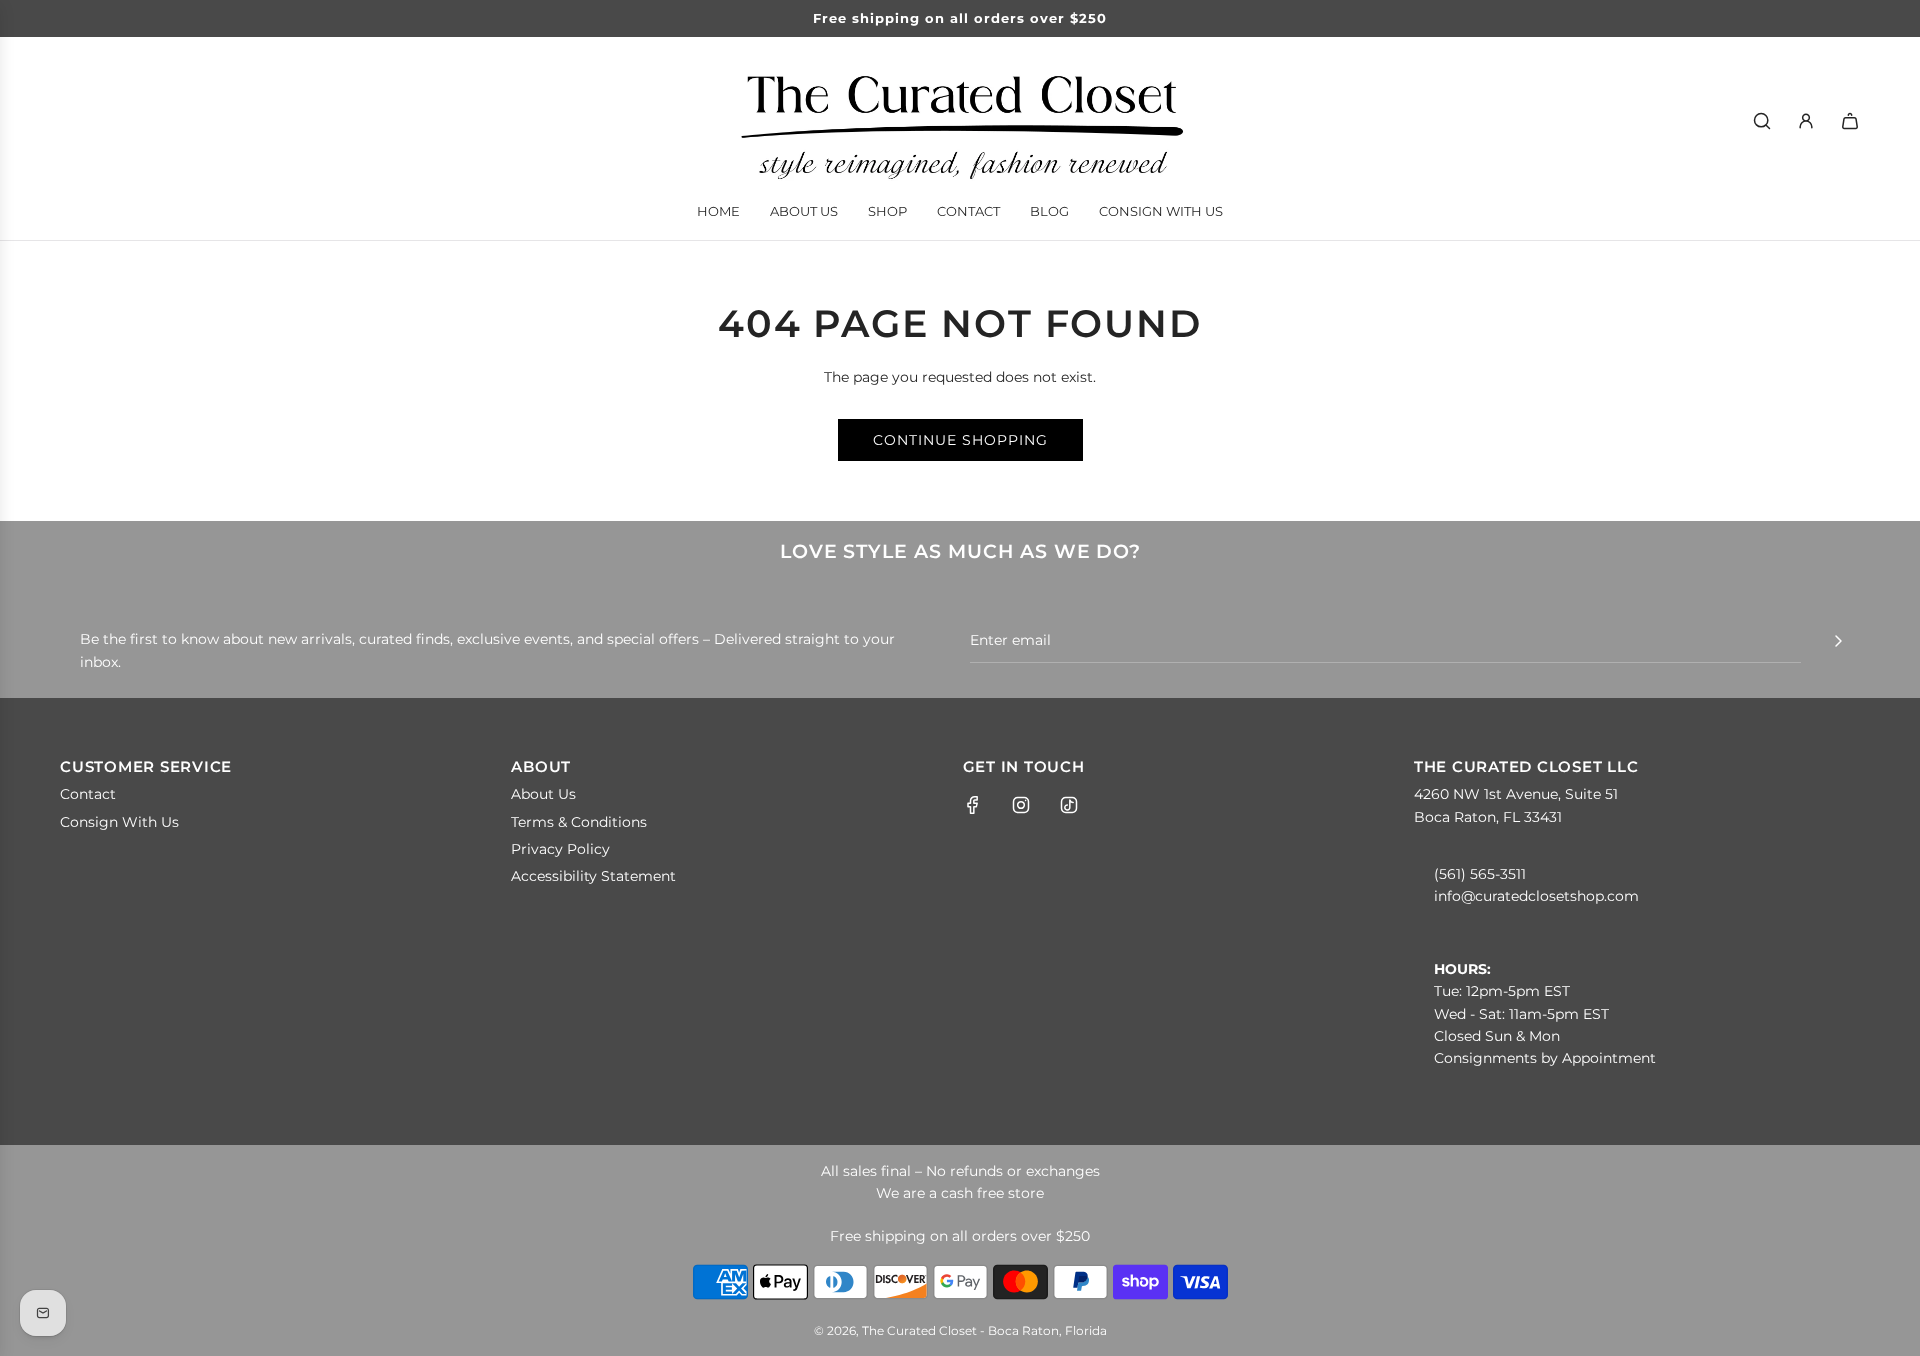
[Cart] (1850, 121)
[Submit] (1838, 641)
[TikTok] (1069, 805)
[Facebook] (973, 805)
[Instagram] (1021, 805)
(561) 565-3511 (1480, 874)
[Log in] (1806, 121)
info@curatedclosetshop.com (1536, 896)
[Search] (1762, 121)
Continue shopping (960, 440)
